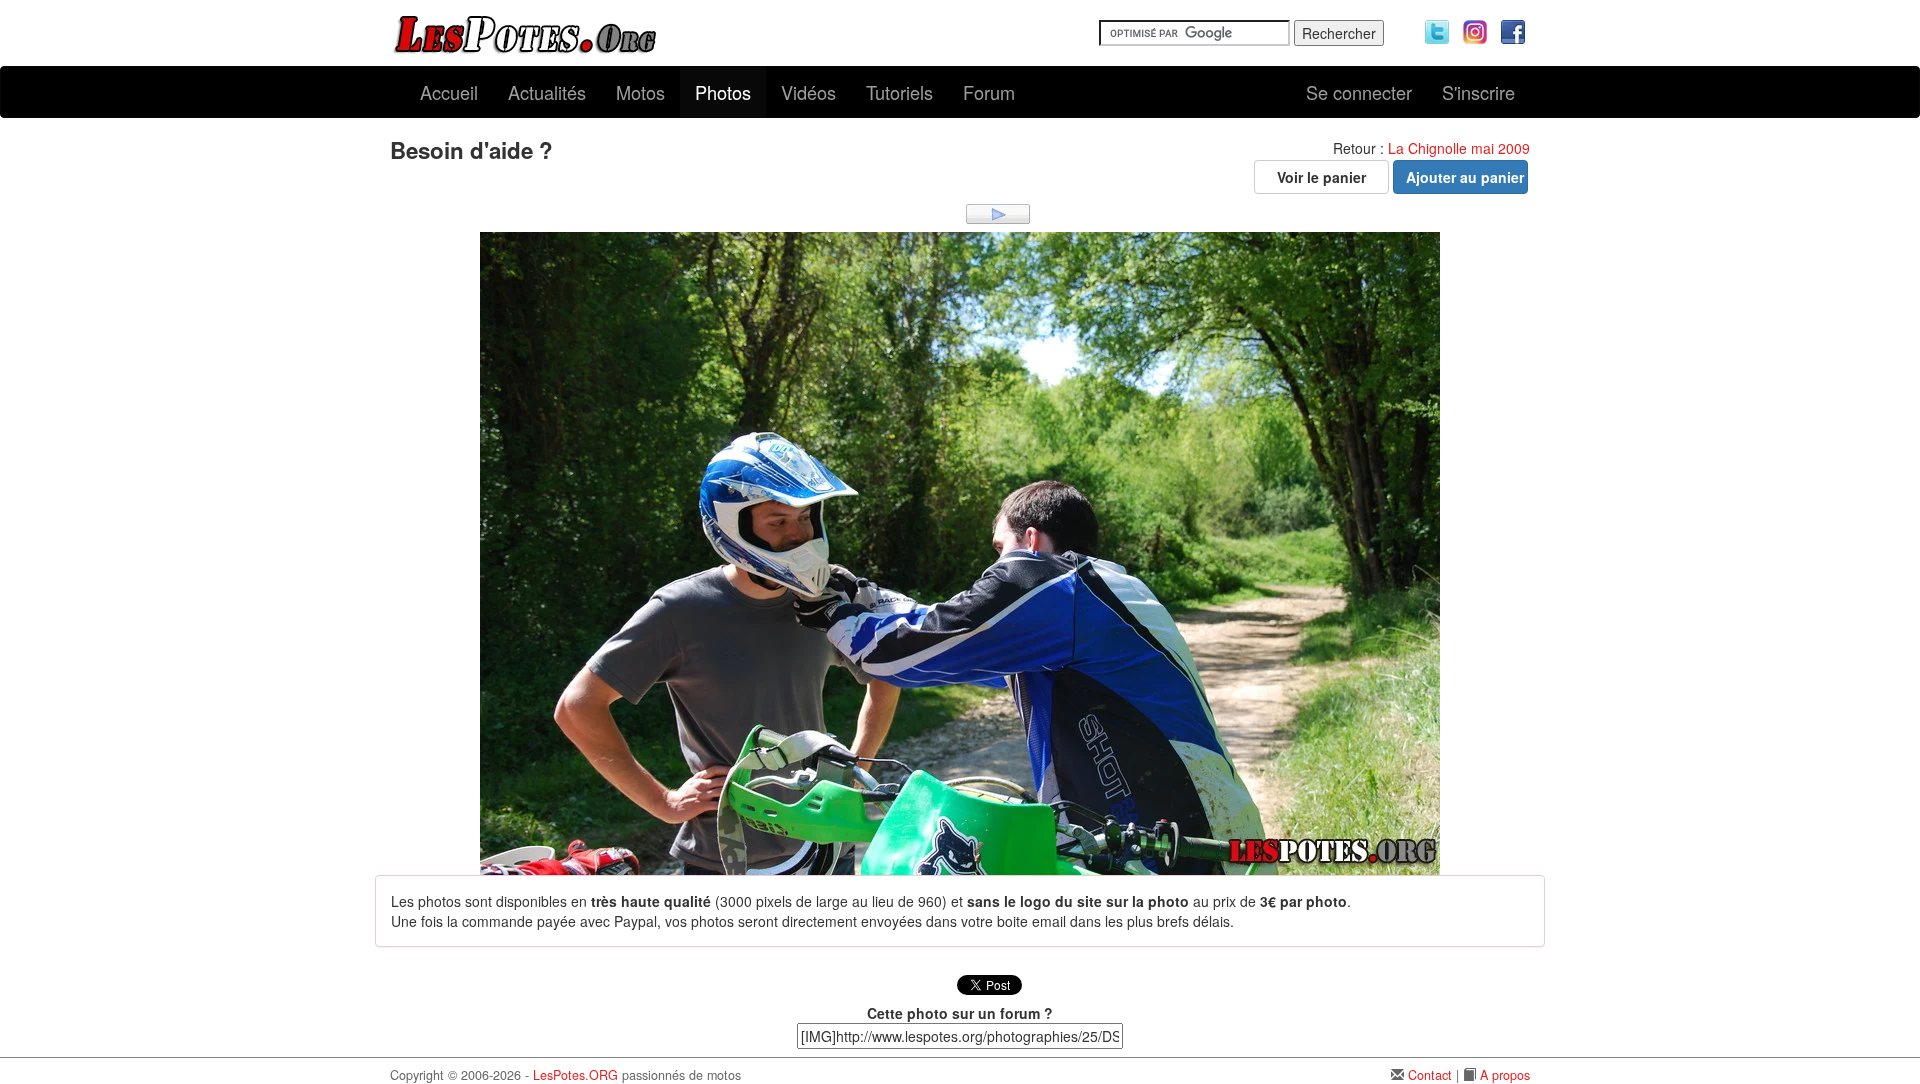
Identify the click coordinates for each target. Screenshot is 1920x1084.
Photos (723, 92)
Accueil (449, 92)
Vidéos (808, 92)
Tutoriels (899, 92)
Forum (989, 92)
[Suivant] (998, 212)
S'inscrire (1478, 92)
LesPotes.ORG (575, 1075)
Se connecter (1359, 92)
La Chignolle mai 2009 (1459, 148)
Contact (1430, 1075)
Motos (640, 92)
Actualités (547, 92)
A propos (1505, 1075)
